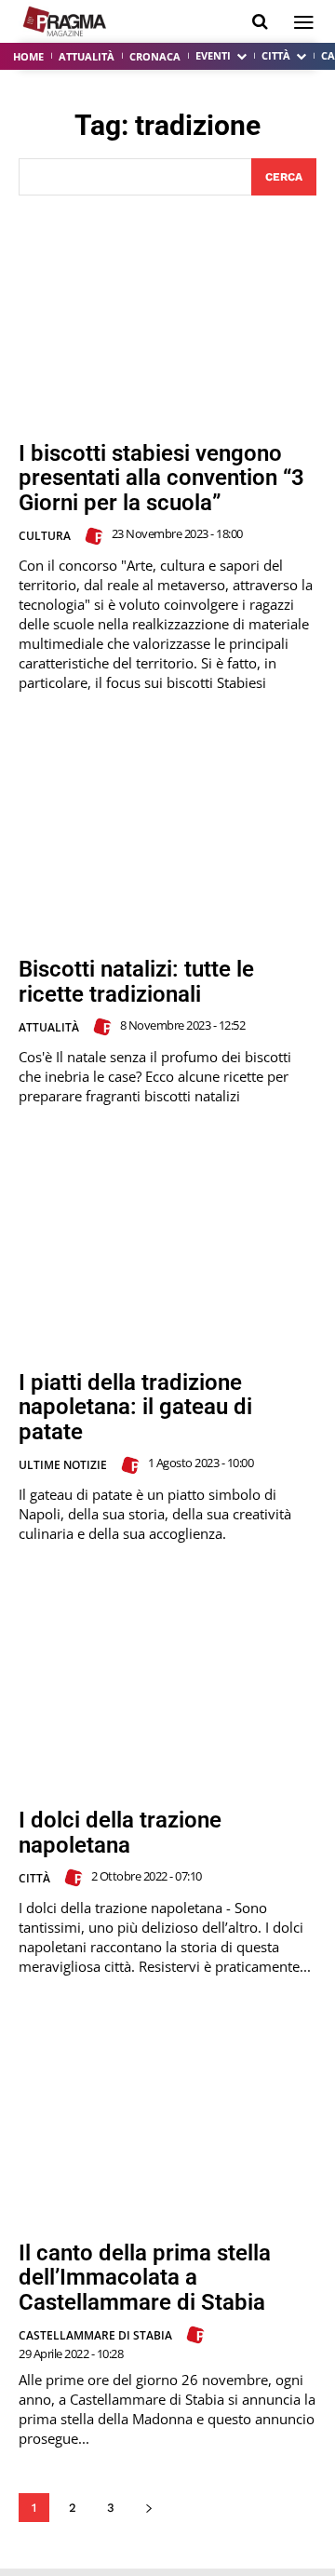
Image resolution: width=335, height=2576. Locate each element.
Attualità (49, 1027)
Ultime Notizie (63, 1465)
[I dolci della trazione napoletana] (167, 1685)
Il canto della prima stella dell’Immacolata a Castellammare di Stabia (145, 2278)
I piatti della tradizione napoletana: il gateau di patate (135, 1407)
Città (34, 1878)
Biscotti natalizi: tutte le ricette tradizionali (136, 981)
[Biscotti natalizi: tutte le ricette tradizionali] (167, 834)
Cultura (45, 536)
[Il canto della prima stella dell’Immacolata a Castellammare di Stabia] (167, 2118)
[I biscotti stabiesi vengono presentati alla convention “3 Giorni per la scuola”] (167, 318)
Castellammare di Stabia (95, 2335)
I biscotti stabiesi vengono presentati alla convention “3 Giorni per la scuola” (161, 478)
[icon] (260, 22)
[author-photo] (97, 536)
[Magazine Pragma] (65, 21)
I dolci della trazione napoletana (120, 1832)
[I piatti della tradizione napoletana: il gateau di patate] (167, 1248)
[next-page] (148, 2508)
